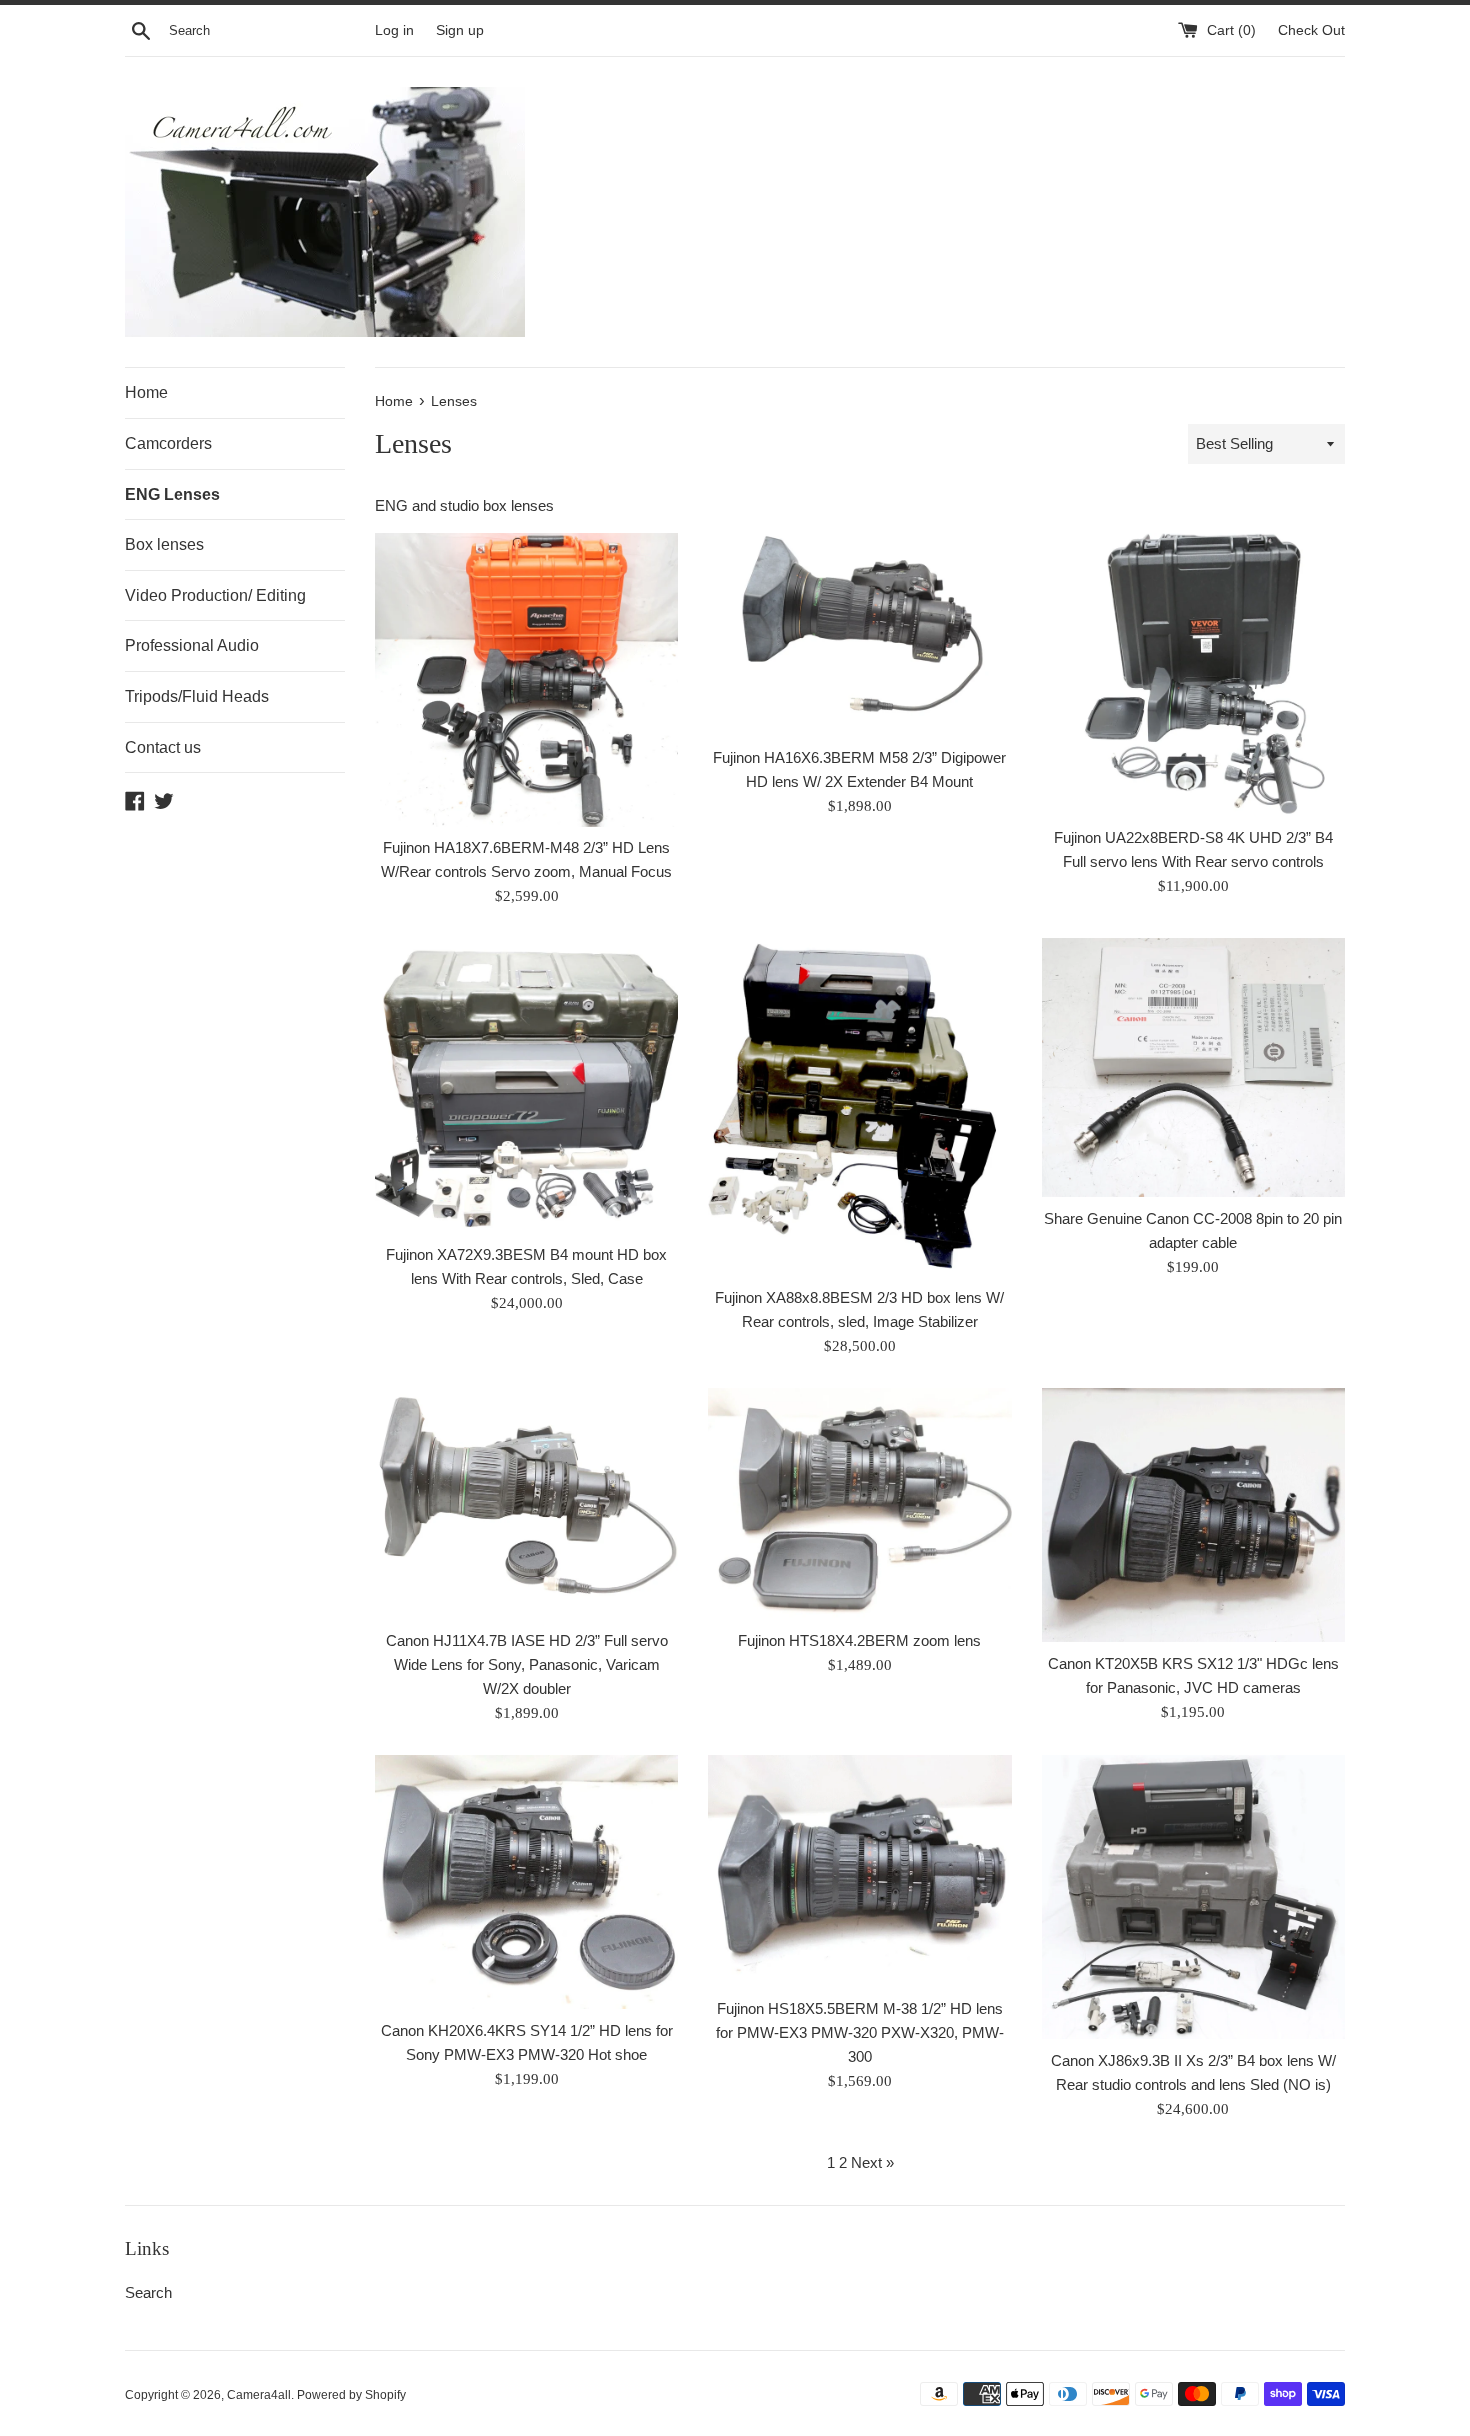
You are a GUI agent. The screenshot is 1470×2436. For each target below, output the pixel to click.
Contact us (163, 747)
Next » (872, 2162)
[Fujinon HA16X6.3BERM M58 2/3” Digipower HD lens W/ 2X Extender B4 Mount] (859, 634)
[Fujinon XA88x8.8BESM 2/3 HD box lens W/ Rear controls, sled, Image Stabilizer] (859, 1107)
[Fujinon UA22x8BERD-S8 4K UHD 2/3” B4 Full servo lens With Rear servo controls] (1193, 674)
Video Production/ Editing (215, 595)
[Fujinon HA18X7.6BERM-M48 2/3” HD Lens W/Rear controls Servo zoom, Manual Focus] (526, 679)
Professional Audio (192, 645)
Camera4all (259, 2395)
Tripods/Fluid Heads (197, 696)
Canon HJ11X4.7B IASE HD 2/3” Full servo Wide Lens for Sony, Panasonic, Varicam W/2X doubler (527, 1664)
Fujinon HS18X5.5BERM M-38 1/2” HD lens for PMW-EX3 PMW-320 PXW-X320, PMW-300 (860, 2032)
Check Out (1311, 30)
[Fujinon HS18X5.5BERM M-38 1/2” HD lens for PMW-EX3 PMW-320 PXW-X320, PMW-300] (859, 1871)
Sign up (460, 30)
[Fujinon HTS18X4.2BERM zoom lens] (859, 1503)
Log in (394, 30)
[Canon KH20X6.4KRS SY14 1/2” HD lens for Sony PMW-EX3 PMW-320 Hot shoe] (526, 1882)
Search (148, 2292)
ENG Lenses (172, 494)
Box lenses (164, 544)
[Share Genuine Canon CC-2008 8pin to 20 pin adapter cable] (1193, 1067)
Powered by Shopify (351, 2395)
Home (146, 392)
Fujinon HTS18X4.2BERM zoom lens (859, 1640)
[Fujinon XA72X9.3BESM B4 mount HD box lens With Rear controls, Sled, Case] (526, 1085)
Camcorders (168, 443)
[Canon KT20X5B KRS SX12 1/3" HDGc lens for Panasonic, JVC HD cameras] (1193, 1514)
